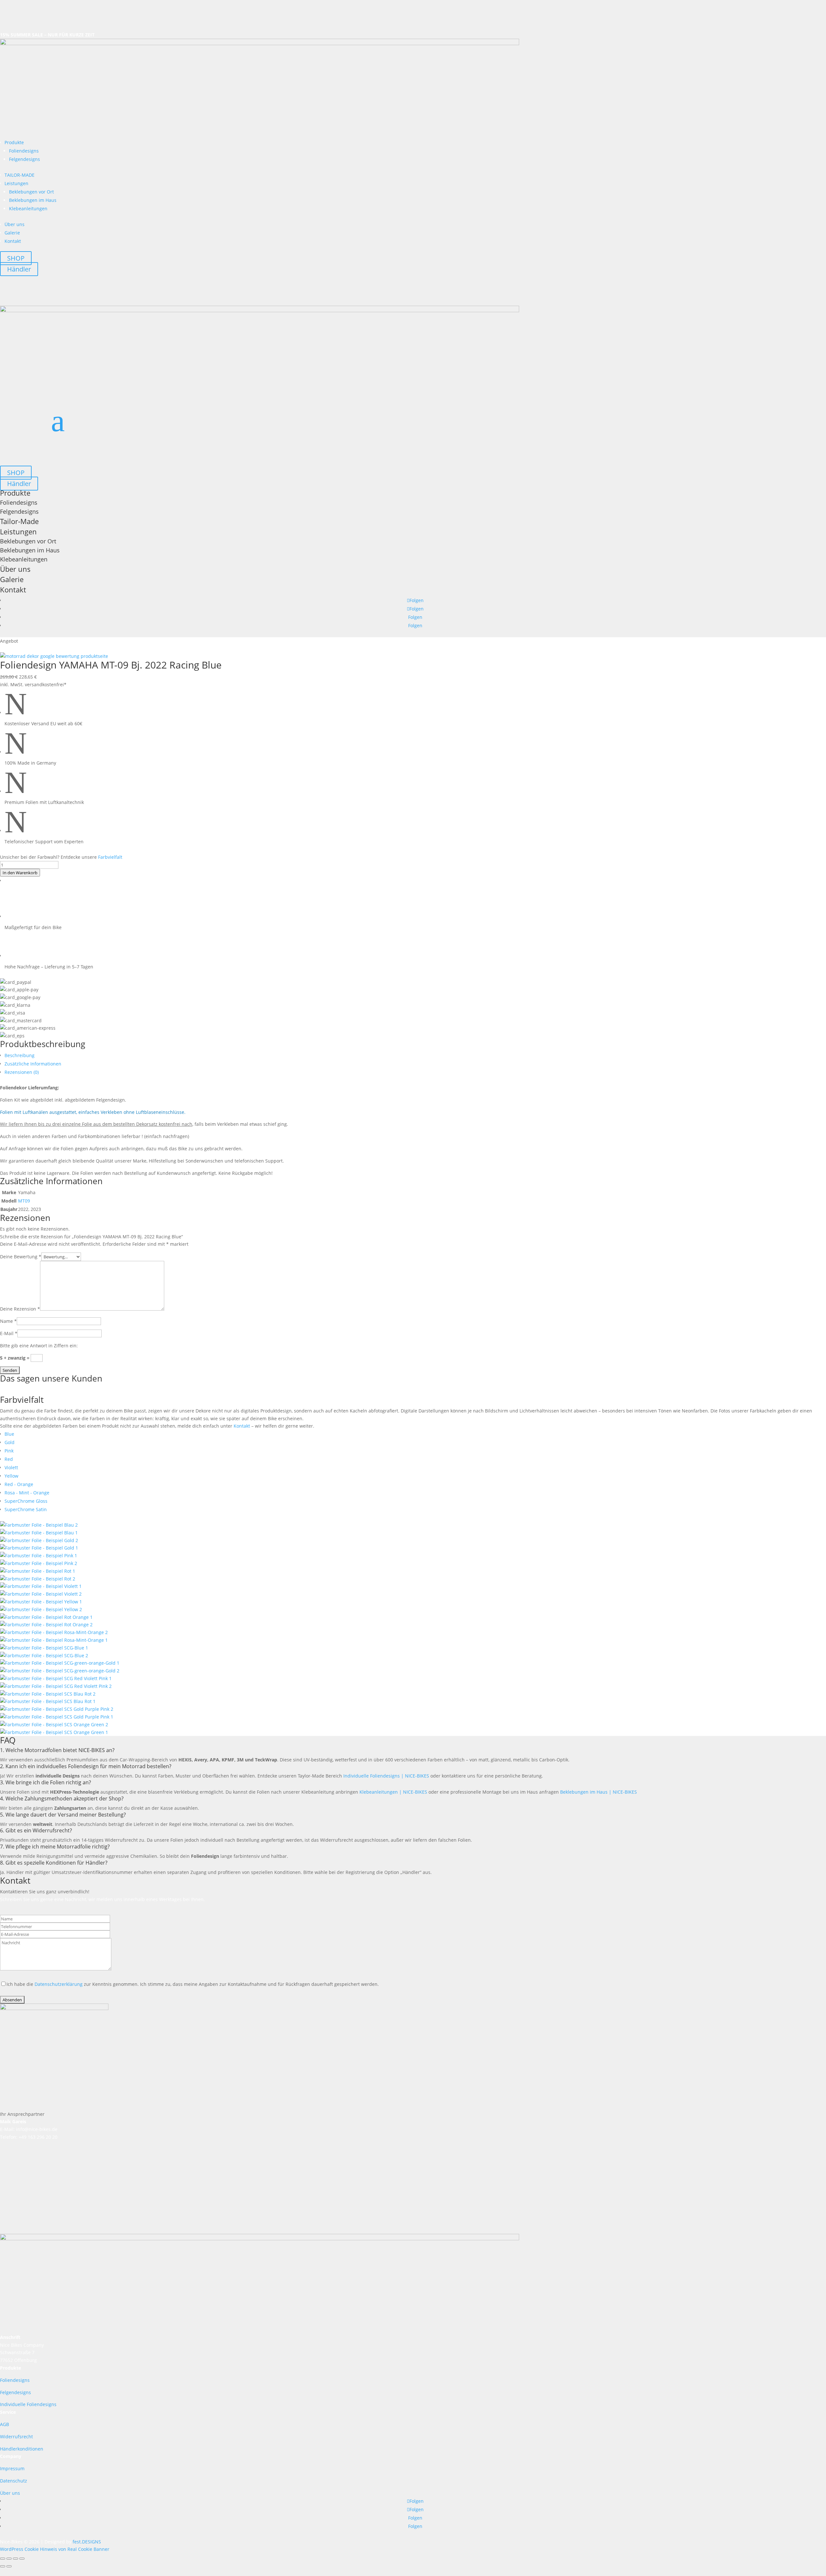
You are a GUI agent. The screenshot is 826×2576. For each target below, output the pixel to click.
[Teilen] (15, 2559)
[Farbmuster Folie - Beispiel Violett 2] (41, 1594)
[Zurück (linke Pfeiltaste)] (3, 2566)
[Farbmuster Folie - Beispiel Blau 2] (39, 1525)
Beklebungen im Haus (33, 200)
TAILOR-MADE (20, 175)
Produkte (14, 142)
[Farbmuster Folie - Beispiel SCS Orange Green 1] (54, 1732)
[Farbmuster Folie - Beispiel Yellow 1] (41, 1602)
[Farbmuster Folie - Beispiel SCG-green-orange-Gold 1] (60, 1663)
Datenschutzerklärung (59, 1984)
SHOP (16, 258)
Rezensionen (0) (22, 1072)
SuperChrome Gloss (26, 1501)
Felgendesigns (25, 159)
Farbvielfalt (110, 857)
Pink (9, 1451)
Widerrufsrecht (16, 2437)
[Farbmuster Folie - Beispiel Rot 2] (38, 1579)
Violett (11, 1467)
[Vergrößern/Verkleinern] (3, 2559)
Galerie (12, 233)
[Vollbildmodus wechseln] (9, 2559)
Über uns (15, 224)
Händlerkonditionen (22, 2449)
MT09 (24, 1201)
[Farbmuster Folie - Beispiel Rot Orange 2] (46, 1625)
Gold (10, 1442)
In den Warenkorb (20, 873)
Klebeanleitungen (28, 208)
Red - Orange (19, 1484)
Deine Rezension (20, 1309)
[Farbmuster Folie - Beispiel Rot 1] (38, 1571)
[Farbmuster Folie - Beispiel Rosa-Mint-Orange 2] (54, 1632)
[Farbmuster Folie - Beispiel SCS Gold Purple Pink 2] (57, 1709)
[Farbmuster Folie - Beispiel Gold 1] (39, 1540)
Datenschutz (14, 2481)
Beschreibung (20, 1055)
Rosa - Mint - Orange (27, 1493)
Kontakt (13, 241)
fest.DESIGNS (87, 2542)
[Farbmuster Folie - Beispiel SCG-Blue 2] (44, 1655)
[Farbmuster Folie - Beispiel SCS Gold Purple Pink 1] (57, 1717)
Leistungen (16, 183)
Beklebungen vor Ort (31, 192)
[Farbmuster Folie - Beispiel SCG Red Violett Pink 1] (56, 1678)
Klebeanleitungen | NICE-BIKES (393, 1792)
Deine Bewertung (21, 1257)
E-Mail (9, 1333)
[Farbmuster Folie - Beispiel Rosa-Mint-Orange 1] (54, 1640)
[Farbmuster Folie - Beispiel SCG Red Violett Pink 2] (56, 1686)
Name (8, 1321)
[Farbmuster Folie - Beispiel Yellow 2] (41, 1609)
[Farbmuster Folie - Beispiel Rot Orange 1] (46, 1617)
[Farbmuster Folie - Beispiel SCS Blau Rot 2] (48, 1694)
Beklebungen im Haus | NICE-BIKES (599, 1792)
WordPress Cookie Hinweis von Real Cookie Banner (55, 2549)
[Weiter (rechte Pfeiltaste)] (9, 2566)
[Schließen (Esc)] (22, 2559)
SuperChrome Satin (26, 1509)
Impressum (12, 2468)
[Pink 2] (39, 1563)
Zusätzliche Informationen (33, 1064)
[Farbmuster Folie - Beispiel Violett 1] (41, 1586)
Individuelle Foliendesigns (28, 2404)
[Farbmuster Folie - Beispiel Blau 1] (39, 1533)
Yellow (11, 1476)
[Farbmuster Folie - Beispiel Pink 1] (39, 1556)
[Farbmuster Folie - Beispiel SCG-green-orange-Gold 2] (60, 1671)
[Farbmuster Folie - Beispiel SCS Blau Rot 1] (48, 1701)
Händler (19, 269)
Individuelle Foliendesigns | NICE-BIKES (386, 1776)
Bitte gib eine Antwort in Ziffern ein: (39, 1346)
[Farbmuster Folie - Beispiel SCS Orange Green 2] (54, 1724)
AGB (5, 2424)
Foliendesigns (24, 151)
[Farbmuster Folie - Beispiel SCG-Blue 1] (44, 1648)
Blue (9, 1434)
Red (9, 1459)
